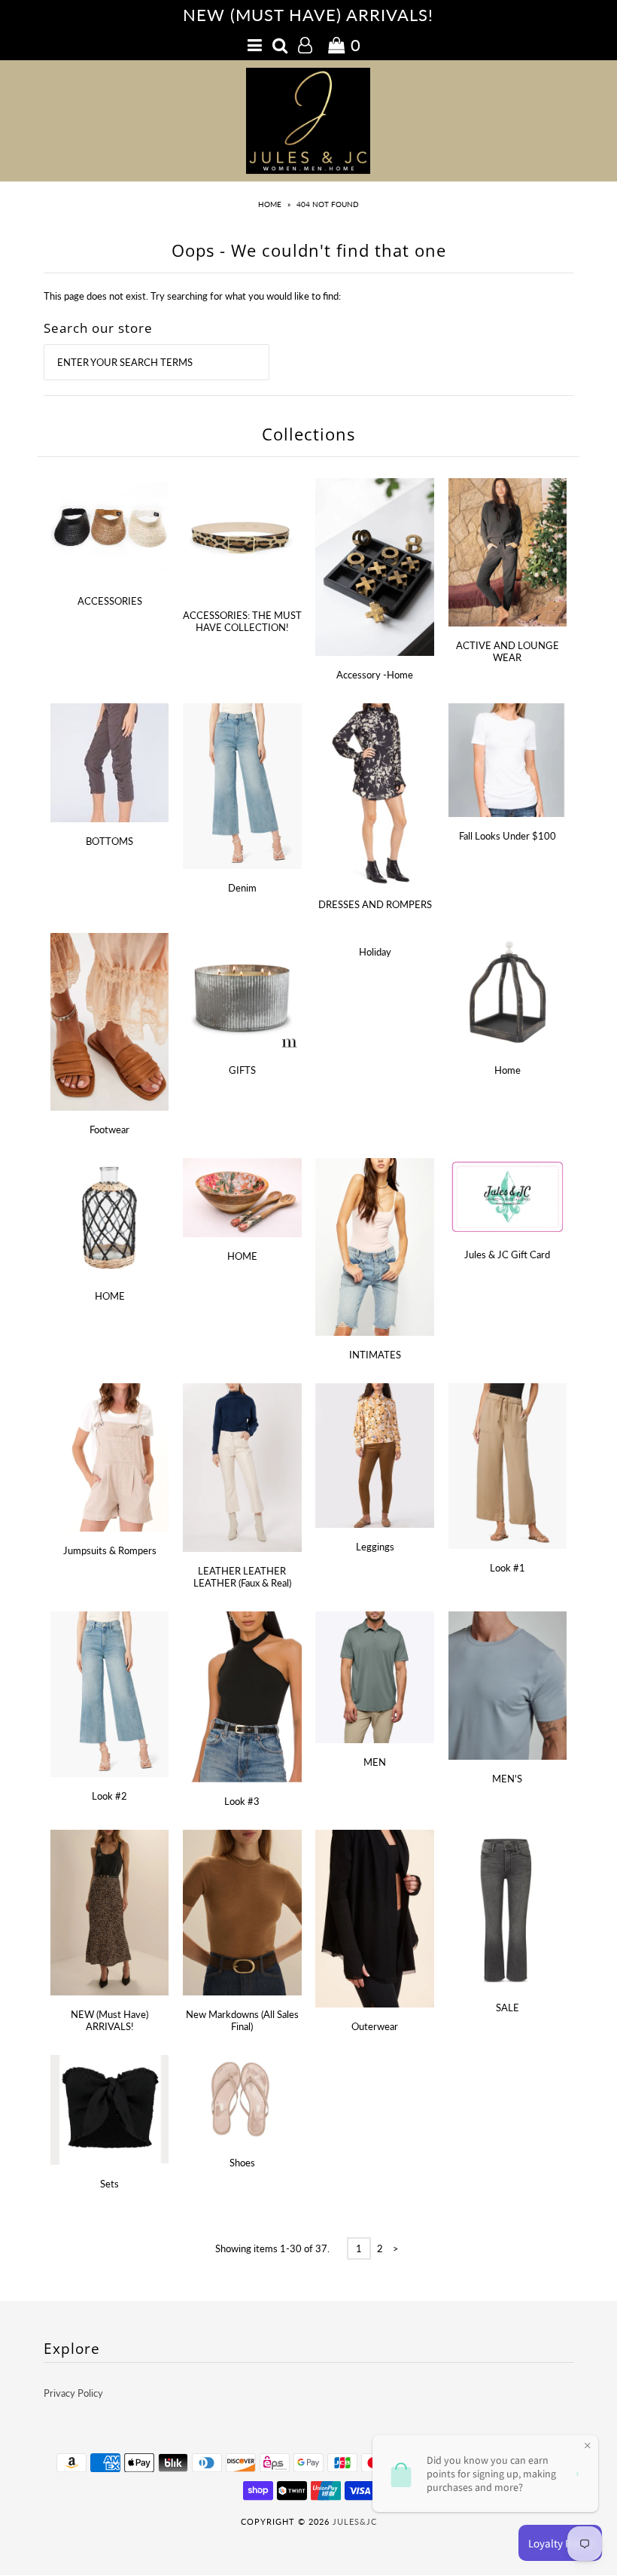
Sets (109, 2184)
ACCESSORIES (110, 601)
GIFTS (242, 1070)
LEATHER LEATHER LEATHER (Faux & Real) (242, 1577)
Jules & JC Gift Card (507, 1254)
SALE (508, 2007)
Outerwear (375, 2026)
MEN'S (507, 1779)
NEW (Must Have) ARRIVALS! (109, 2020)
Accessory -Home (375, 675)
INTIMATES (375, 1355)
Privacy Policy (73, 2393)
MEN (375, 1762)
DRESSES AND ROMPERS (375, 904)
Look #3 (242, 1801)
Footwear (109, 1129)
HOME (110, 1296)
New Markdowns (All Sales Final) (242, 2020)
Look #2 (109, 1796)
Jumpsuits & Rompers (110, 1550)
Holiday (375, 952)
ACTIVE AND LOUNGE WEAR (508, 651)
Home (270, 204)
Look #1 (508, 1568)
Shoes (242, 2163)
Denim (242, 888)
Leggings (375, 1547)
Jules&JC (355, 2521)
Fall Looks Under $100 (508, 836)
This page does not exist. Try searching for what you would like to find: (192, 296)
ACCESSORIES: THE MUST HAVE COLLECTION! (242, 621)
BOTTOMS (109, 841)
